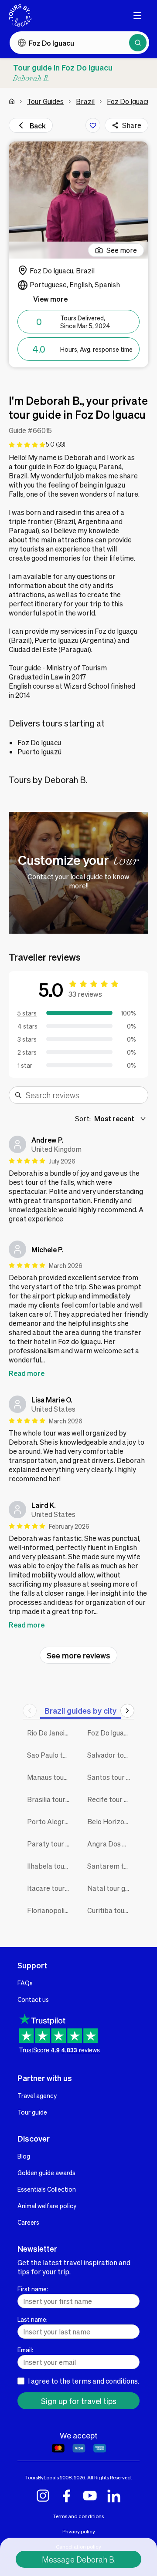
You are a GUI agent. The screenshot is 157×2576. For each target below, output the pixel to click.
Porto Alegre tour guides (51, 1821)
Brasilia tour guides (51, 1799)
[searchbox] (84, 1095)
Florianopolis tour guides (51, 1910)
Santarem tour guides (111, 1866)
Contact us (33, 1999)
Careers (28, 2222)
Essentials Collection (47, 2189)
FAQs (25, 1983)
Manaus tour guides (51, 1777)
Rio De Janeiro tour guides (51, 1733)
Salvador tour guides (111, 1755)
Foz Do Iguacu (129, 101)
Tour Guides (45, 101)
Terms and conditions (78, 2516)
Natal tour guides (111, 1888)
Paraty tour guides (51, 1844)
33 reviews (85, 994)
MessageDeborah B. (79, 2559)
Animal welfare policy (47, 2206)
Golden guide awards (46, 2172)
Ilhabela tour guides (51, 1866)
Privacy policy (79, 2531)
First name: (33, 2289)
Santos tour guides (111, 1777)
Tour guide (32, 2112)
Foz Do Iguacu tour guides (111, 1733)
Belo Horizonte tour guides (111, 1821)
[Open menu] (137, 16)
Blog (24, 2156)
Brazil (85, 101)
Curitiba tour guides (111, 1910)
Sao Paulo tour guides (51, 1755)
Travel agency (37, 2095)
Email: (25, 2350)
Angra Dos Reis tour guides (111, 1844)
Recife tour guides (111, 1799)
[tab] (80, 1710)
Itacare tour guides (51, 1888)
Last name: (32, 2319)
